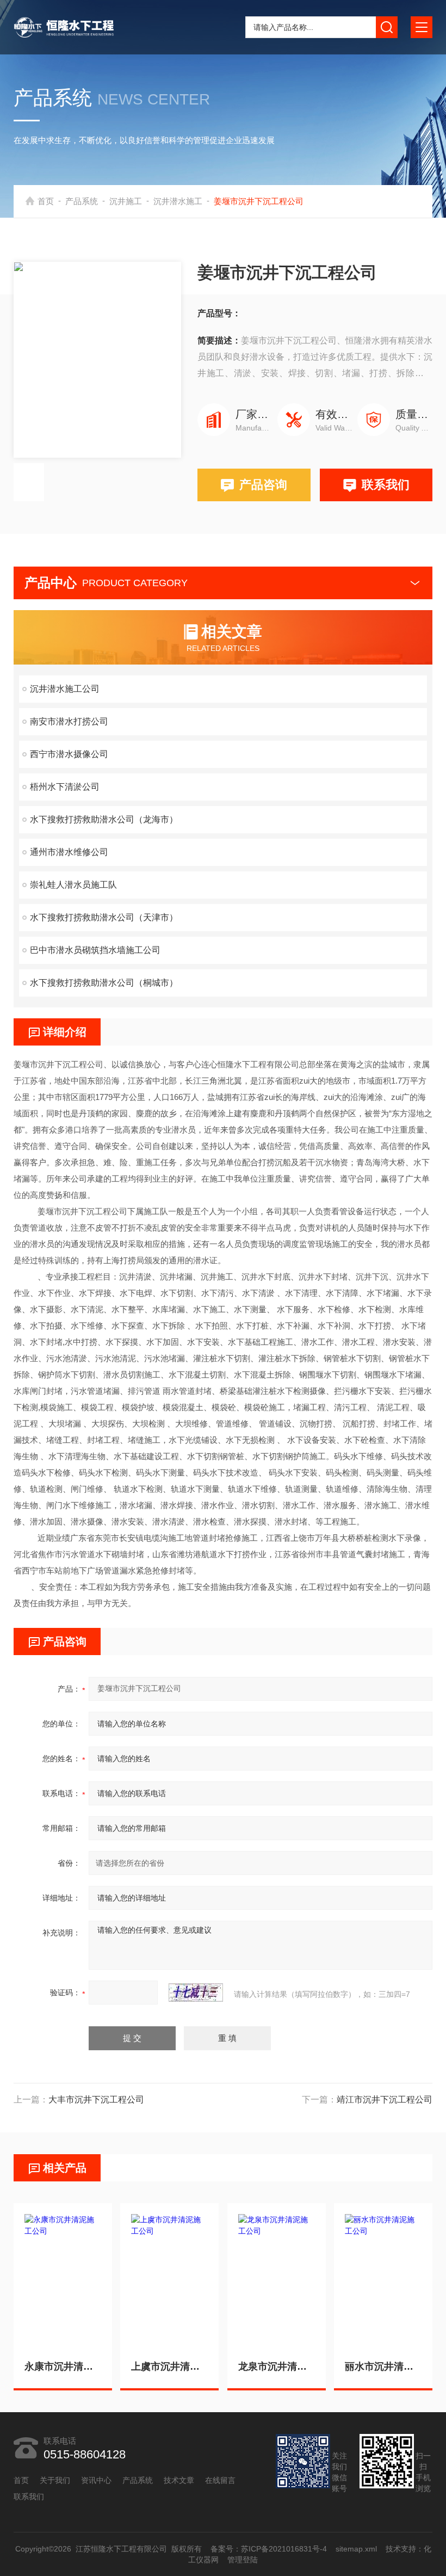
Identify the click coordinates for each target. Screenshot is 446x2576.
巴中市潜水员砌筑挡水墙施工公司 (95, 950)
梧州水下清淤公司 (65, 787)
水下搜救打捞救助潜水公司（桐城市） (104, 983)
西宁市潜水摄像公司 (69, 754)
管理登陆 (243, 2560)
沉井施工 (126, 201)
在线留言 (220, 2480)
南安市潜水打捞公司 (69, 721)
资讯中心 (96, 2480)
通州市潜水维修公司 (69, 852)
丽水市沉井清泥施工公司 (383, 2366)
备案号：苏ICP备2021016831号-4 (268, 2549)
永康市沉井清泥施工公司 (63, 2366)
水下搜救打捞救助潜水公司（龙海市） (104, 819)
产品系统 (82, 201)
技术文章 (179, 2480)
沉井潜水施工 (178, 201)
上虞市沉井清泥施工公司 (169, 2366)
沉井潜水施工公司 (65, 689)
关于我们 (55, 2480)
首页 (46, 201)
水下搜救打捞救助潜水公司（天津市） (104, 917)
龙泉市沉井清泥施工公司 (277, 2366)
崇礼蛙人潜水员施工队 (73, 885)
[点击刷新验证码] (196, 1993)
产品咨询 (263, 485)
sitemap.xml (356, 2549)
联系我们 (386, 485)
